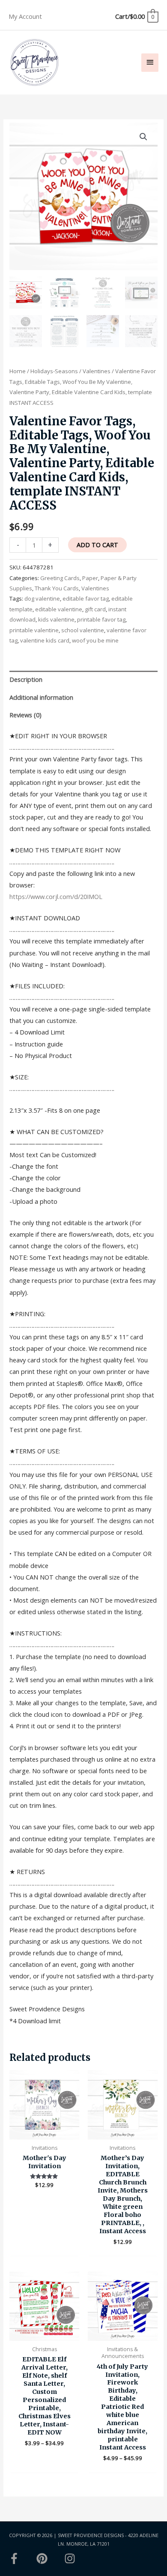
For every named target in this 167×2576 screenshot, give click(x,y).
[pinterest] (50, 2558)
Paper (90, 578)
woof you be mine (95, 640)
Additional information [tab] (41, 697)
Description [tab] (26, 679)
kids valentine (56, 619)
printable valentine (34, 630)
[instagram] (72, 2558)
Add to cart (97, 545)
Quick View (44, 2133)
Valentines (97, 371)
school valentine (83, 630)
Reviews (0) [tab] (25, 715)
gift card (95, 609)
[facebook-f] (22, 2558)
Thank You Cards (57, 588)
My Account (25, 16)
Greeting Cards (60, 578)
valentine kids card (45, 640)
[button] (143, 137)
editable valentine (59, 609)
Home (18, 371)
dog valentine (42, 598)
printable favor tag (101, 619)
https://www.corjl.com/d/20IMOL (56, 896)
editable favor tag (86, 598)
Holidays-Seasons (54, 371)
